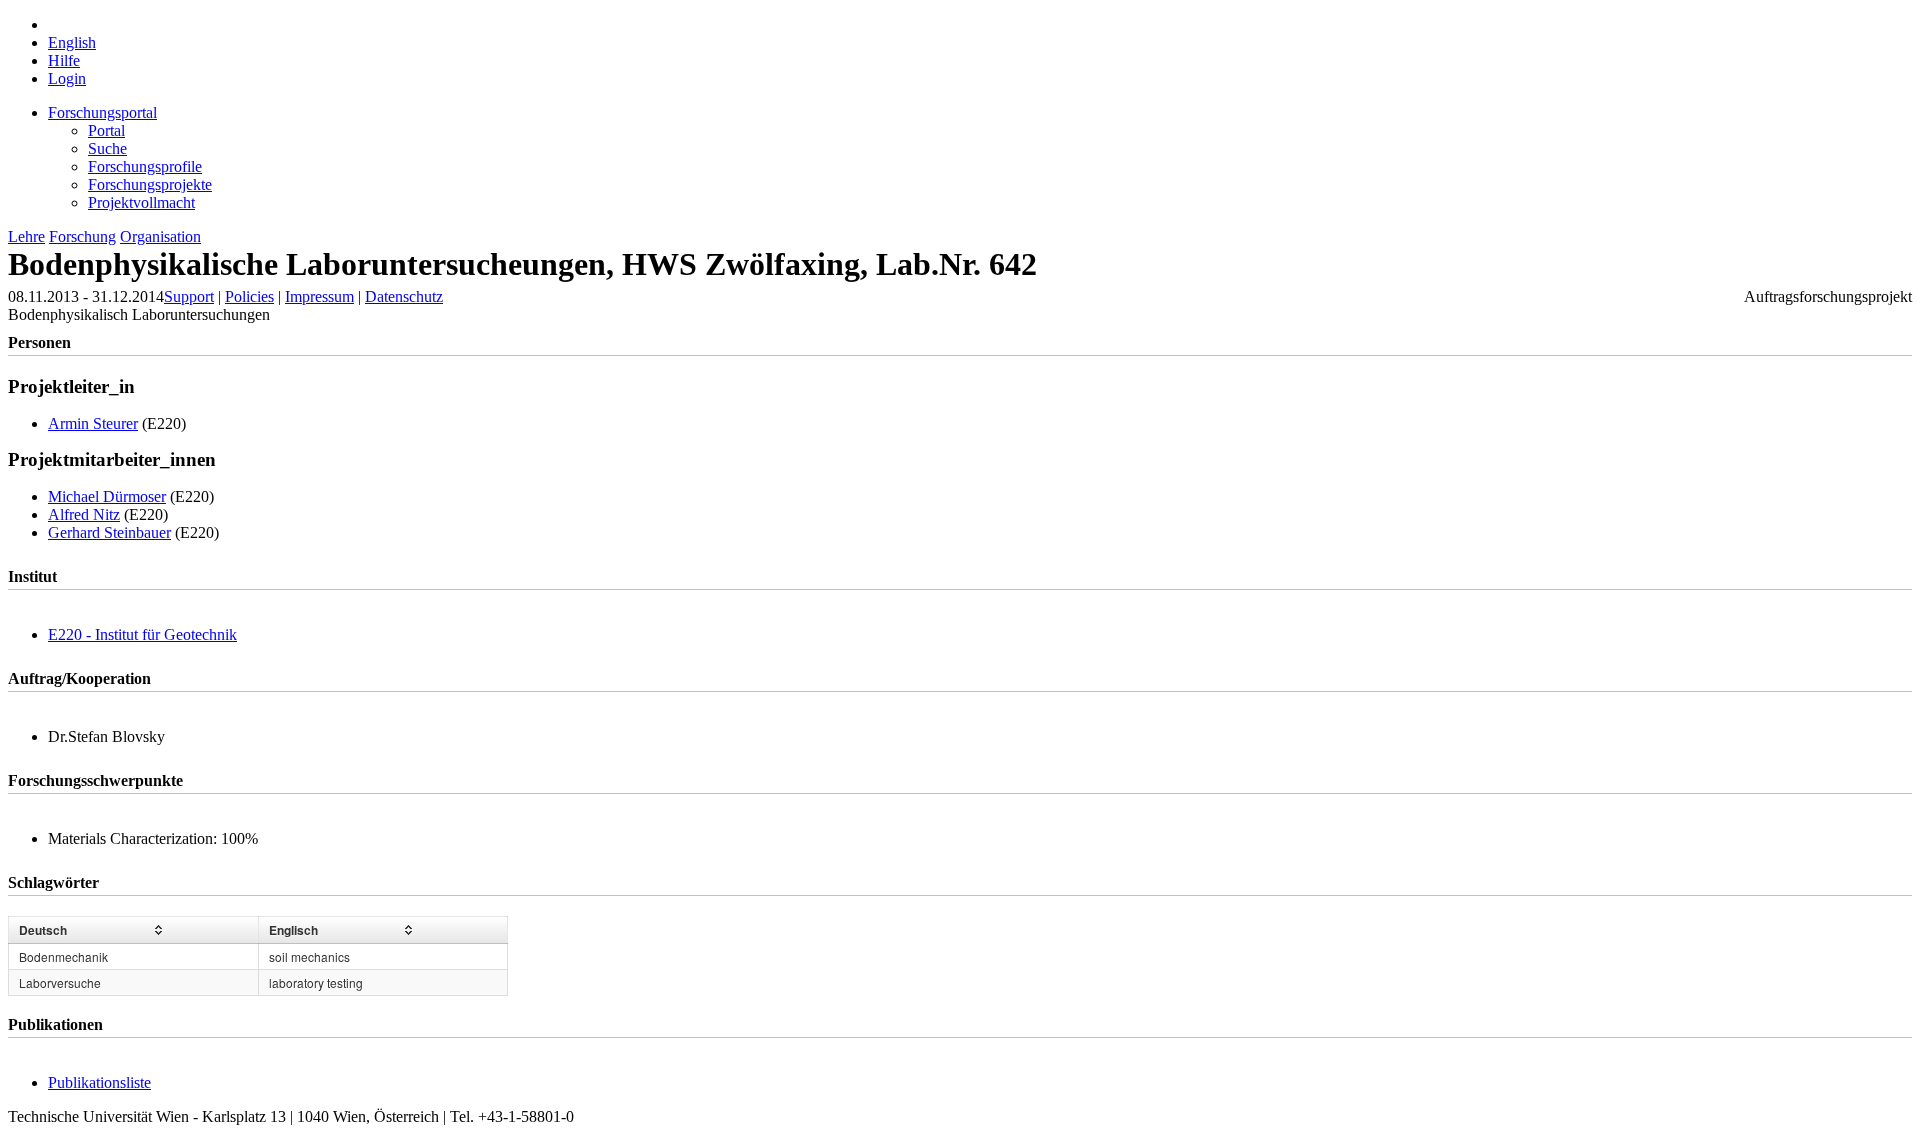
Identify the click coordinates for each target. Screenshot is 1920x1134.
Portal (106, 130)
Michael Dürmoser (107, 496)
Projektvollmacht (141, 202)
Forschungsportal (102, 112)
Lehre (26, 236)
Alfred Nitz (84, 514)
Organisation (160, 236)
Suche (107, 148)
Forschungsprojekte (150, 184)
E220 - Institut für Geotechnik (142, 634)
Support (189, 296)
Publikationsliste (99, 1082)
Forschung (82, 236)
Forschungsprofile (145, 166)
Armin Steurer (93, 423)
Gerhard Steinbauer (109, 532)
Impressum (319, 296)
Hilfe (64, 60)
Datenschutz (404, 296)
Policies (249, 296)
